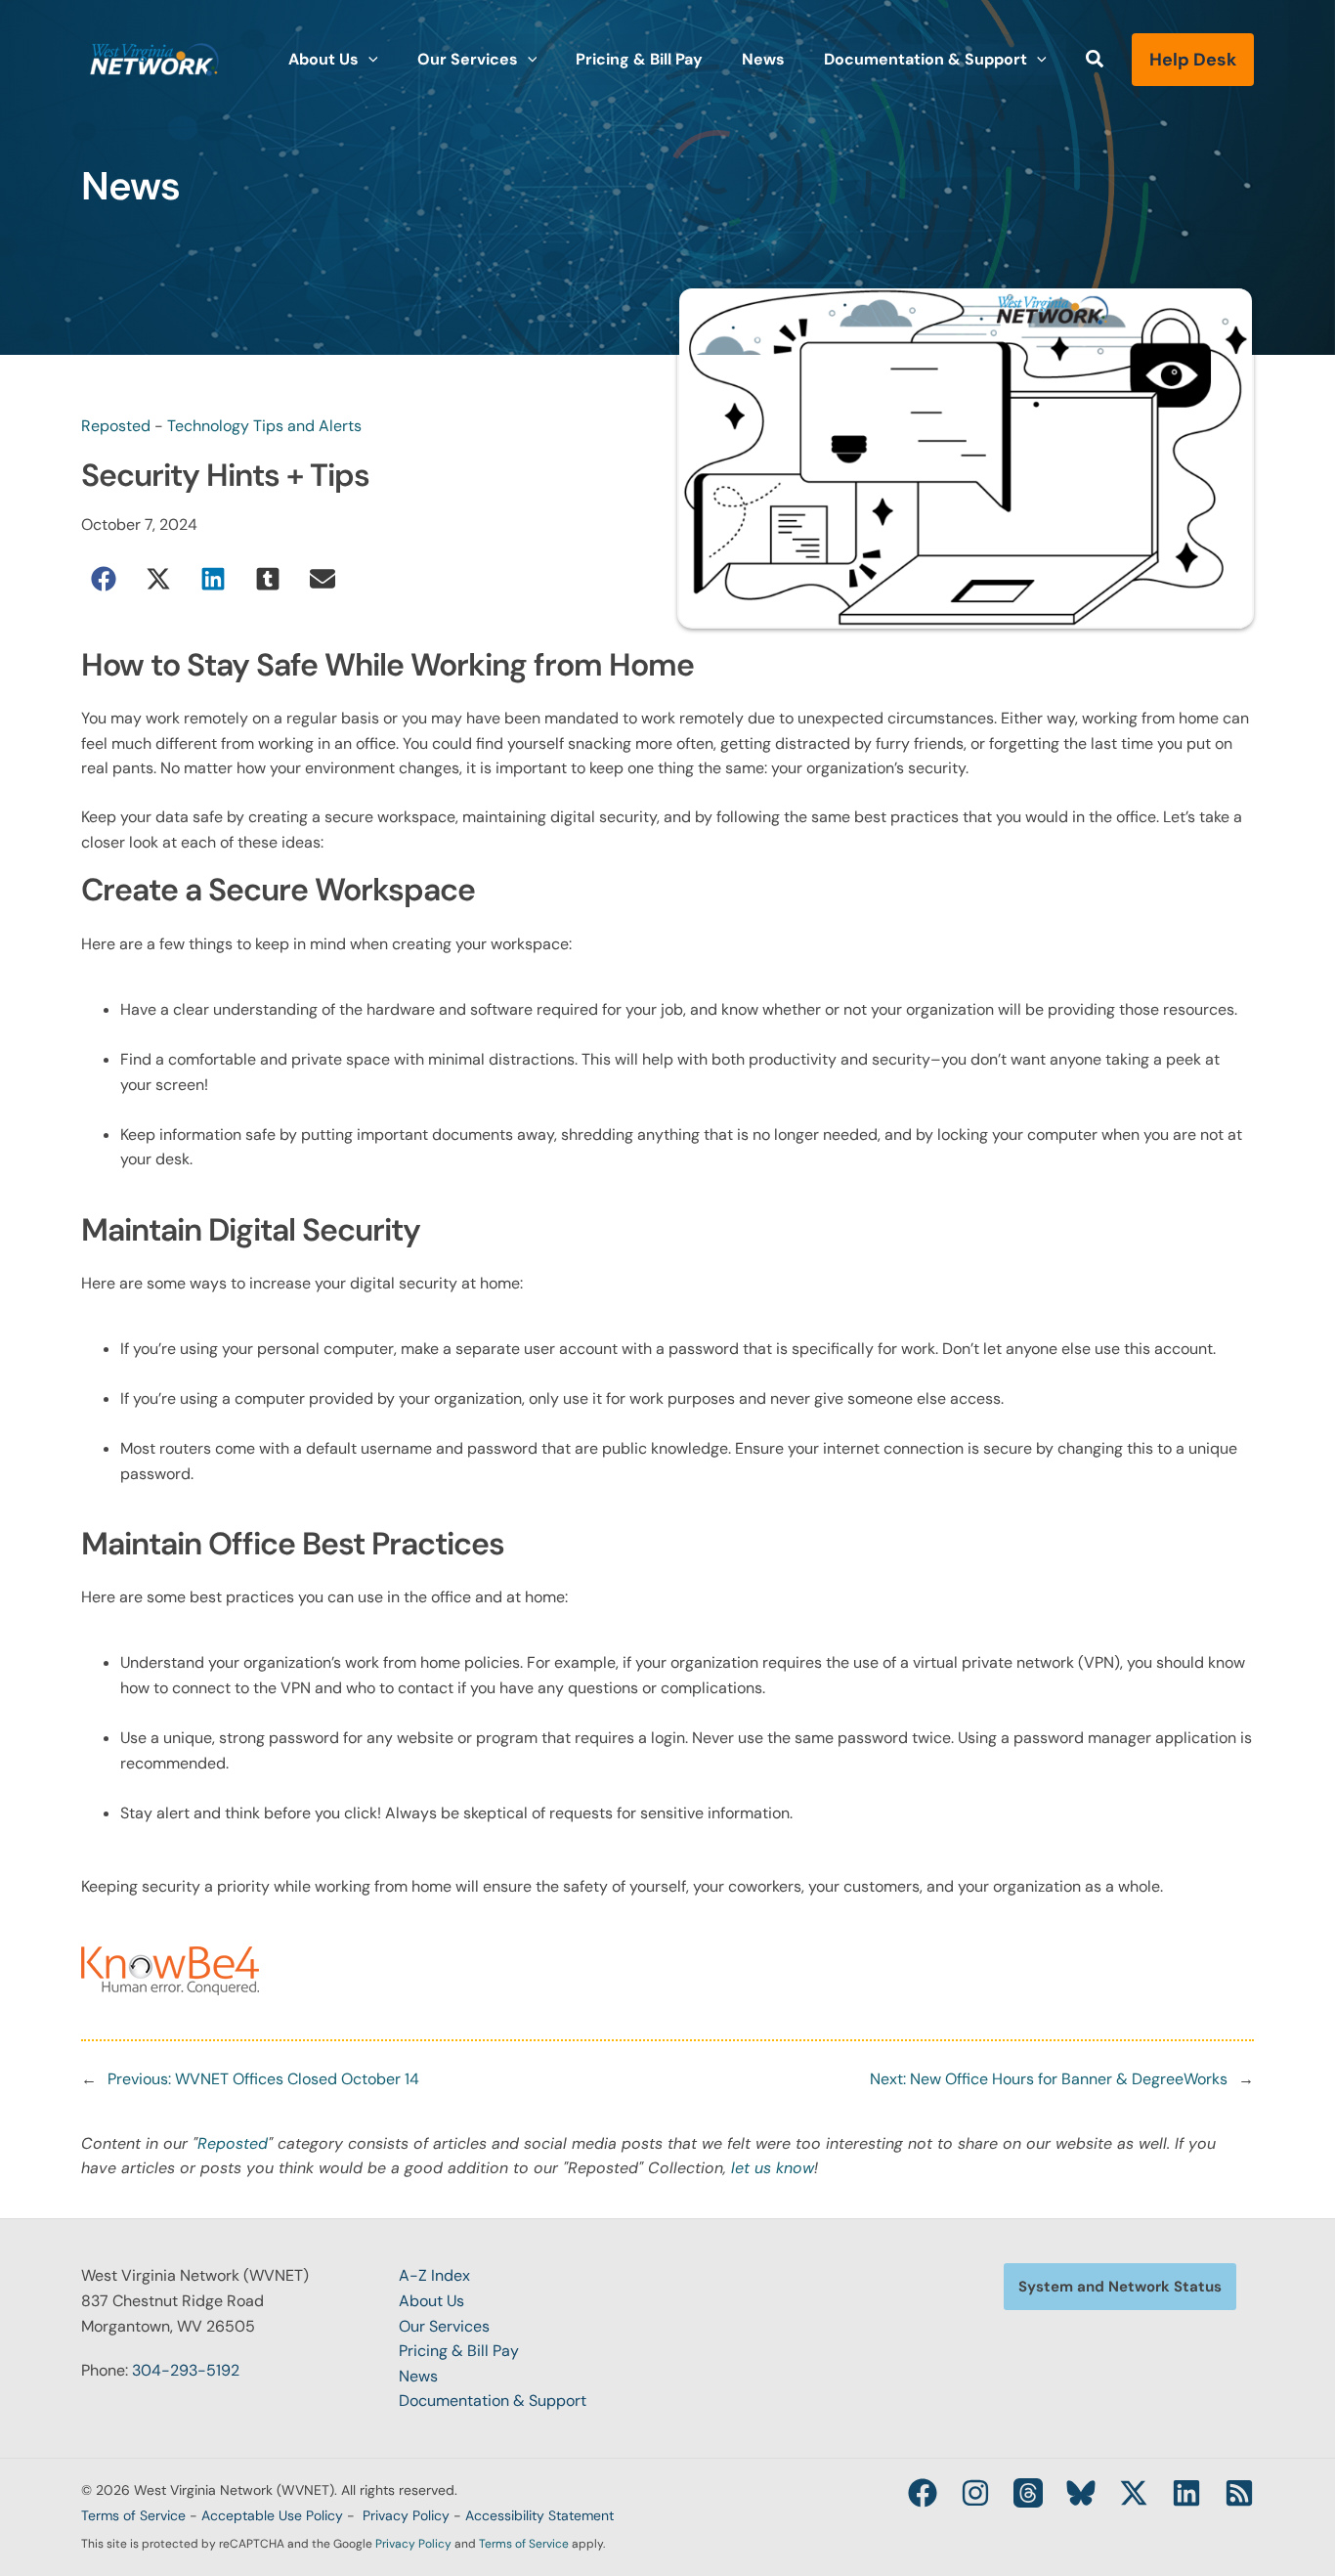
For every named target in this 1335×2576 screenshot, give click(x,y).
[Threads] (1028, 2493)
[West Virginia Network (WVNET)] (154, 58)
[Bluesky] (1081, 2493)
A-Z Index (434, 2275)
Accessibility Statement (539, 2515)
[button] (368, 60)
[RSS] (1239, 2493)
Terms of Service (133, 2515)
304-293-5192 (186, 2370)
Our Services (444, 2326)
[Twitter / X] (1134, 2493)
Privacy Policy (406, 2515)
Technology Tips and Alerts (264, 426)
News (418, 2376)
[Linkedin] (1186, 2493)
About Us (431, 2301)
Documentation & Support (493, 2401)
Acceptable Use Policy (272, 2515)
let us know (773, 2168)
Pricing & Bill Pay (459, 2351)
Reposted (116, 426)
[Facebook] (923, 2493)
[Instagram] (975, 2493)
